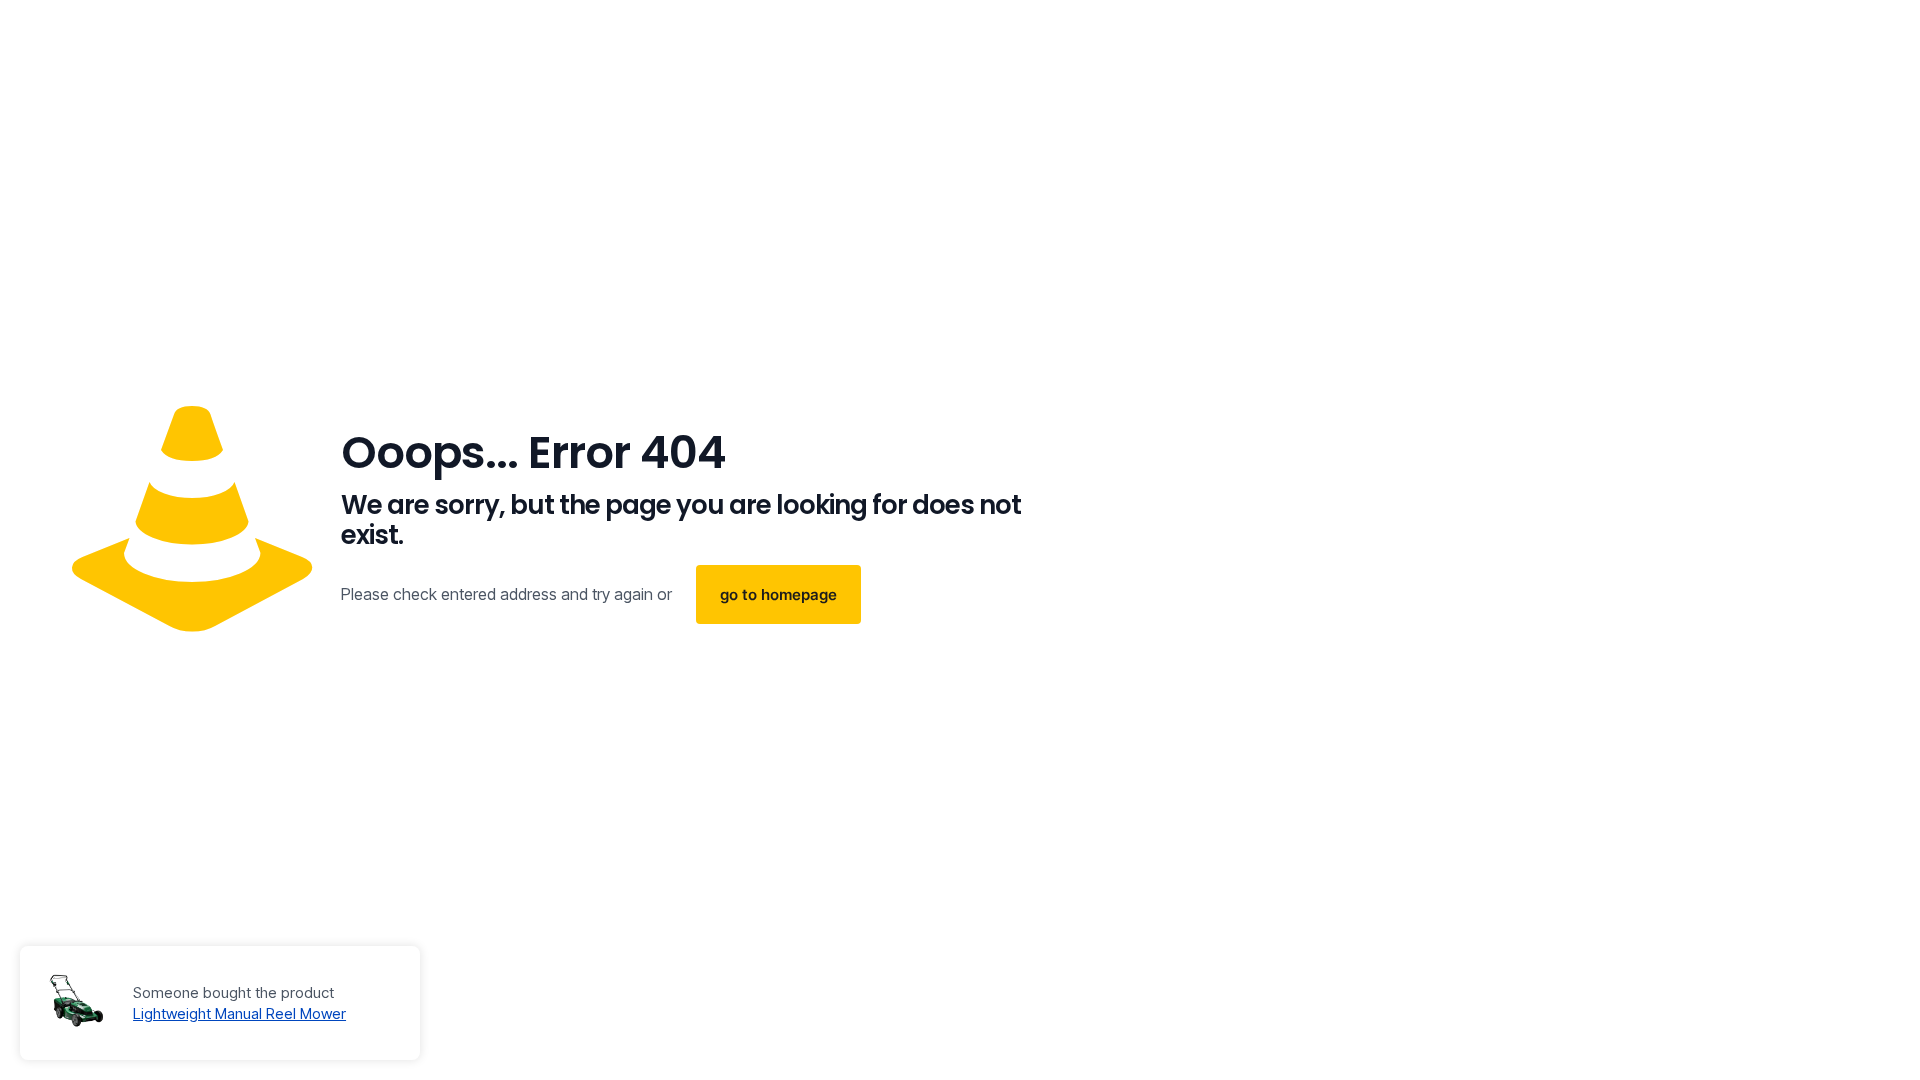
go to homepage (778, 594)
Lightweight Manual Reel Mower (239, 1013)
